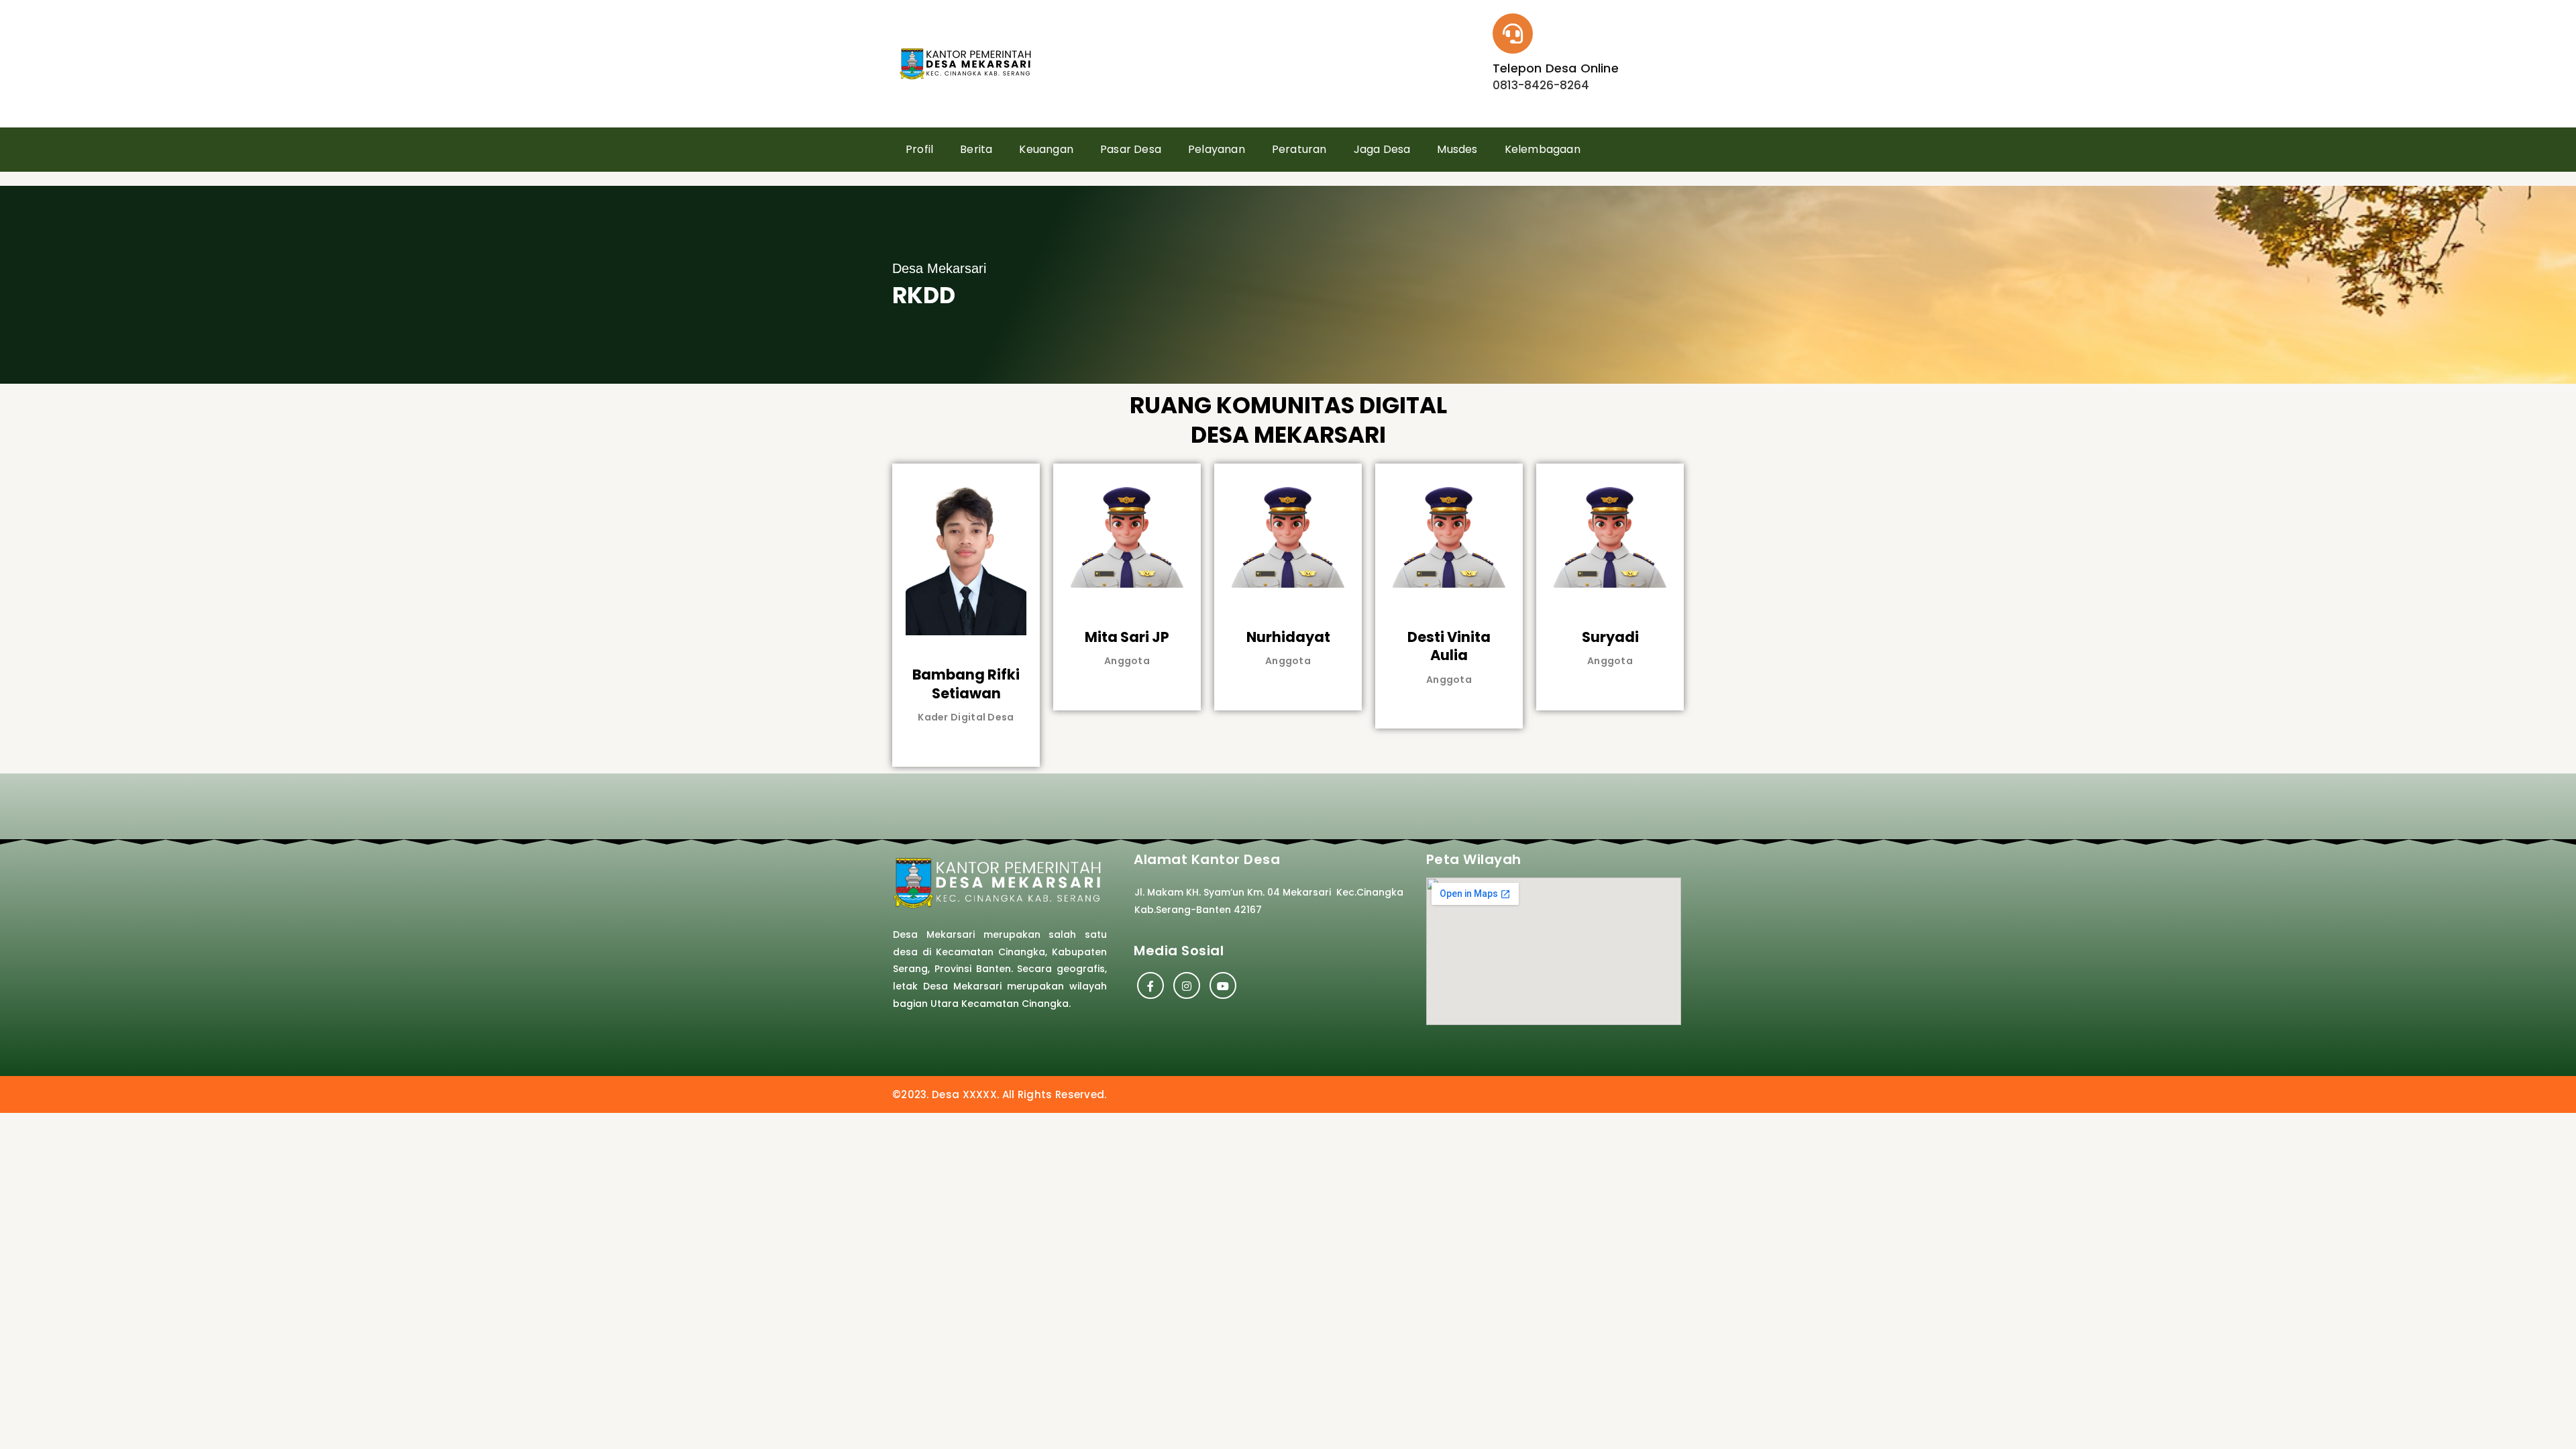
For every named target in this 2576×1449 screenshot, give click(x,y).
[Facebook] (1150, 985)
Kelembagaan (1543, 149)
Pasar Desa (1131, 149)
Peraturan (1299, 149)
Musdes (1457, 149)
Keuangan (1046, 149)
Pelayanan (1217, 149)
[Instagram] (1187, 985)
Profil (919, 149)
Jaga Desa (1382, 149)
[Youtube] (1223, 985)
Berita (976, 149)
